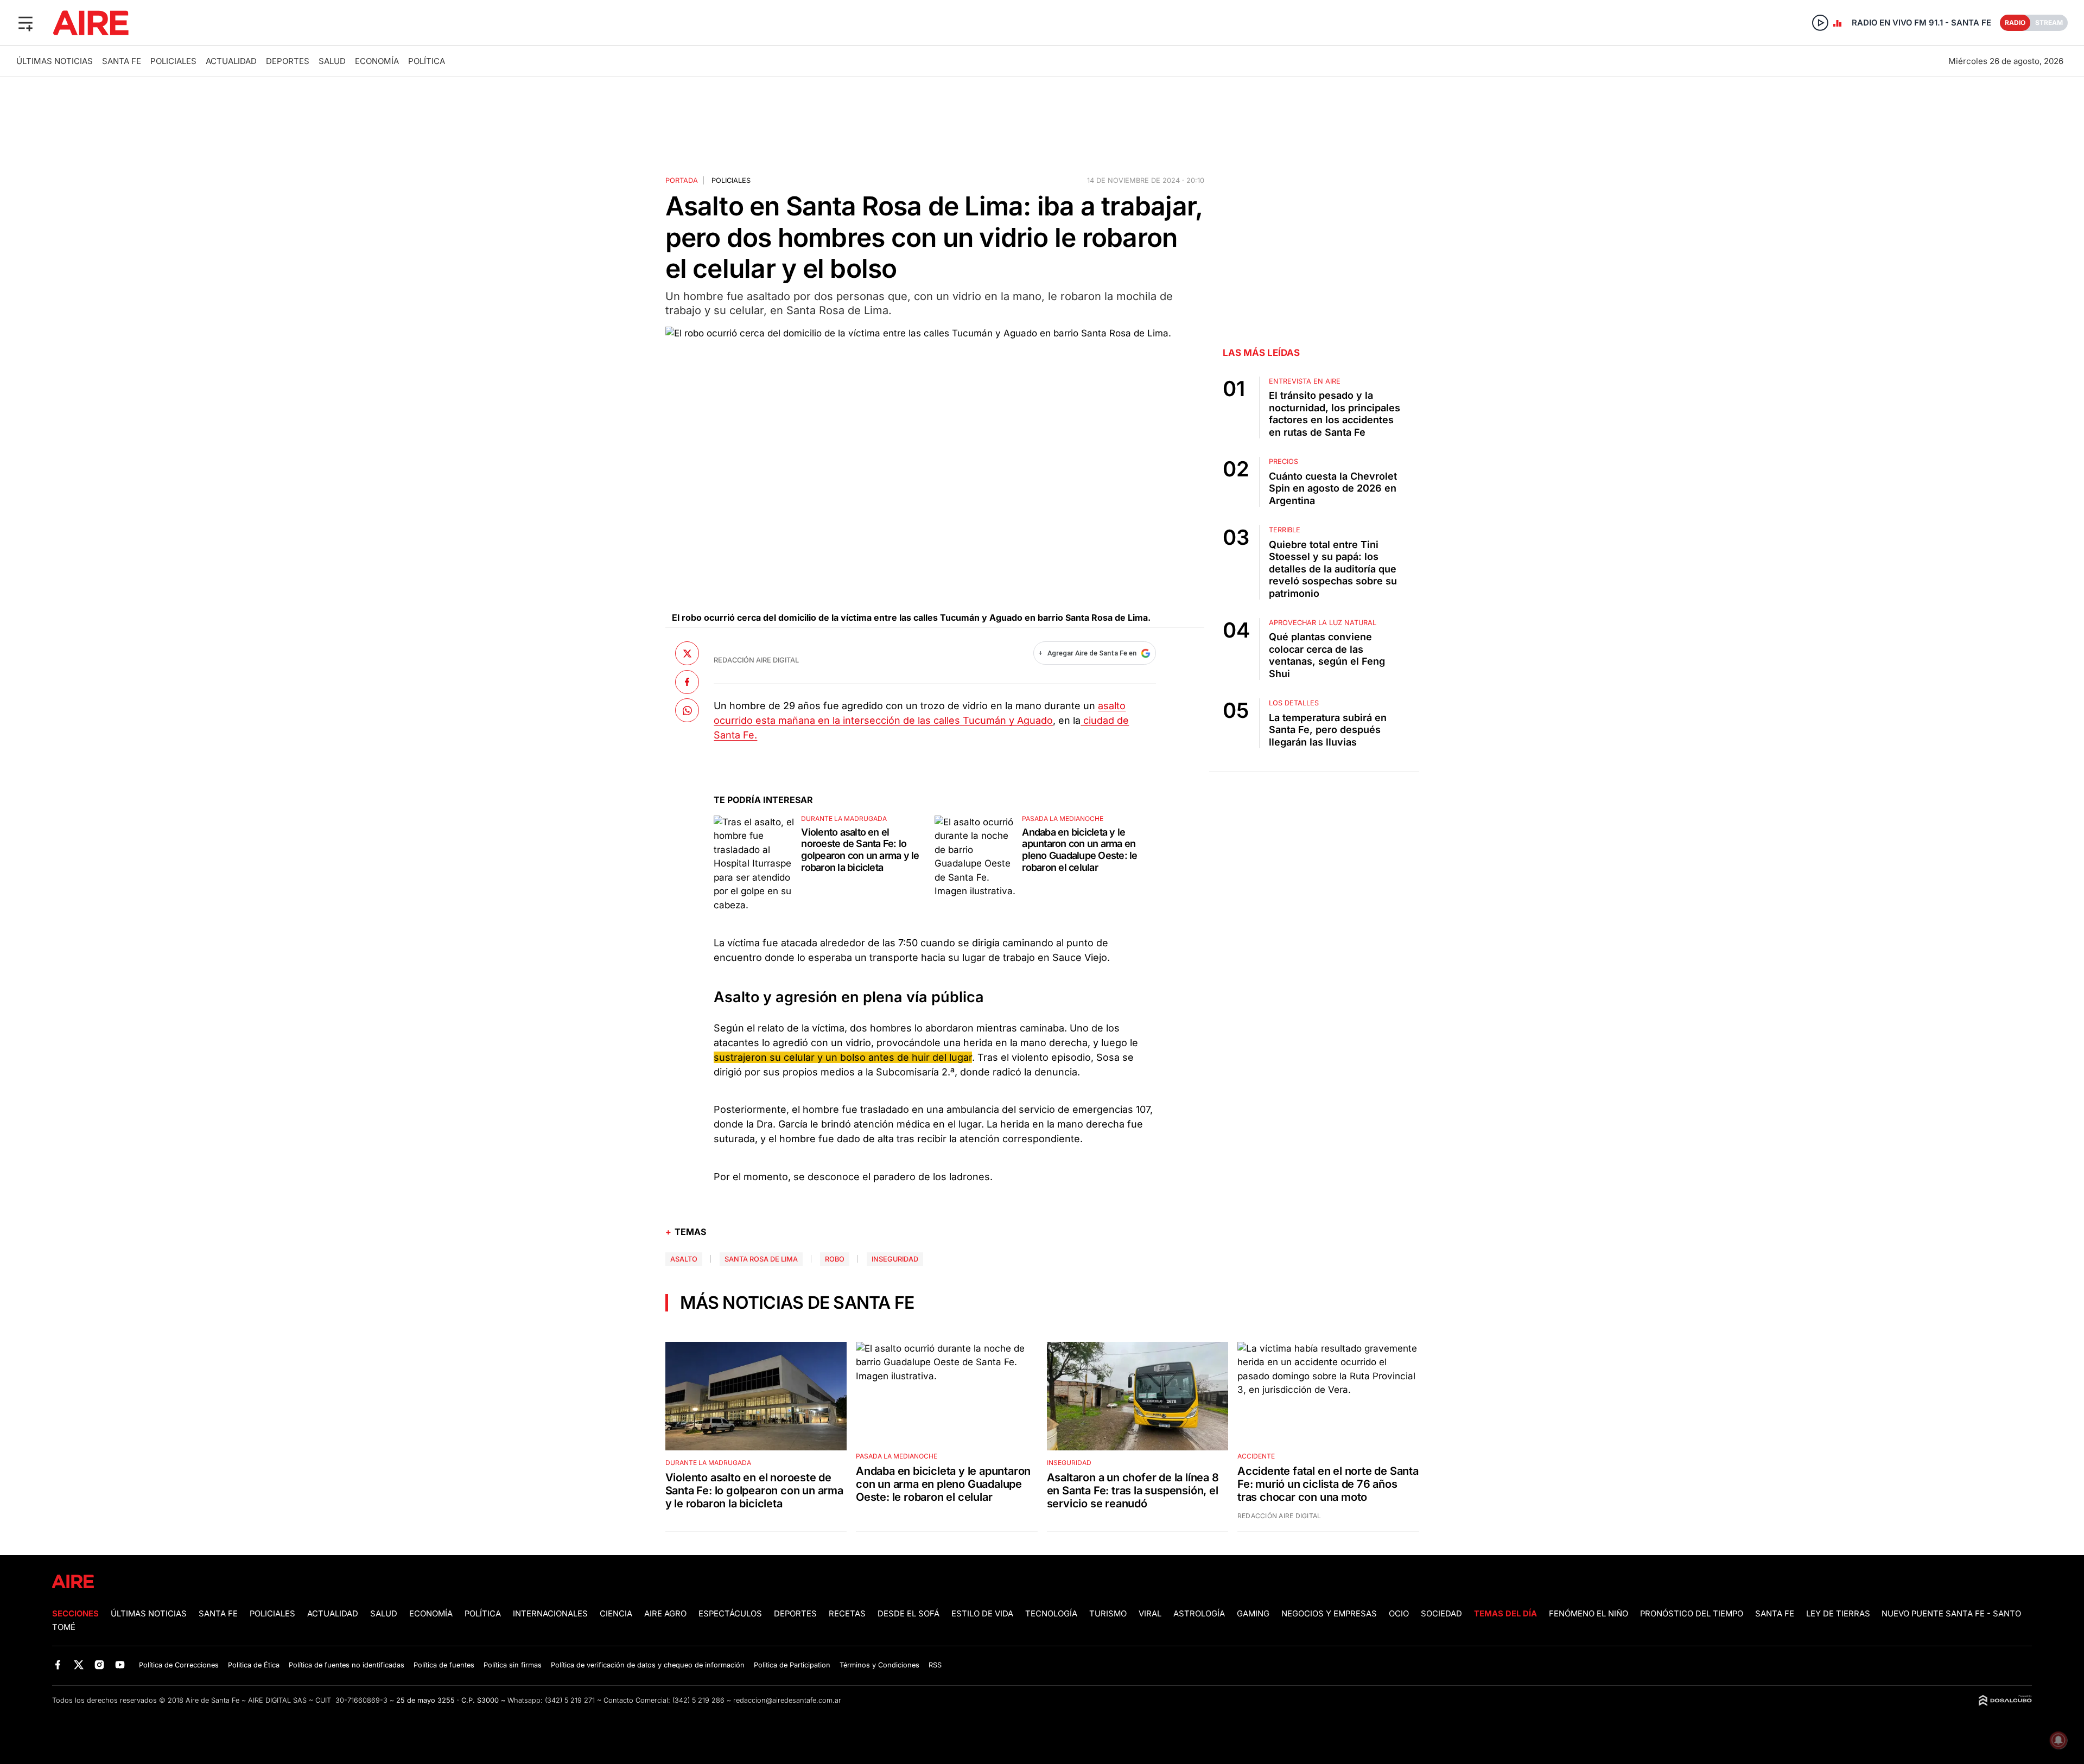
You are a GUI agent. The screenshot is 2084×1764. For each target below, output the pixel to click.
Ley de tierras (1839, 1614)
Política (427, 61)
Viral (1150, 1614)
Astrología (1199, 1614)
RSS (935, 1665)
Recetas (847, 1614)
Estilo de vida (982, 1614)
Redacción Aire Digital (756, 660)
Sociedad (1441, 1614)
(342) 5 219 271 (570, 1700)
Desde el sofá (908, 1614)
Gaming (1253, 1614)
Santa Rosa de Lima (761, 1259)
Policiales (173, 61)
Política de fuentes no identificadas (347, 1665)
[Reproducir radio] (1820, 23)
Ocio (1399, 1614)
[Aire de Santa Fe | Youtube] (120, 1664)
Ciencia (616, 1614)
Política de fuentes (444, 1665)
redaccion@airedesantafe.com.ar (787, 1700)
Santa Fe (122, 61)
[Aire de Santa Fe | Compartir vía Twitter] (687, 653)
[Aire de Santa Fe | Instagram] (100, 1664)
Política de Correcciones (179, 1665)
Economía (377, 61)
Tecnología (1051, 1614)
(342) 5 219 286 (698, 1700)
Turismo (1108, 1614)
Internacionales (550, 1614)
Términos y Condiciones (879, 1665)
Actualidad (231, 61)
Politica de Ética (254, 1665)
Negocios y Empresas (1329, 1614)
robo (835, 1259)
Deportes (288, 61)
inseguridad (895, 1259)
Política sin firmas (513, 1665)
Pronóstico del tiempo (1692, 1614)
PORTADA (682, 180)
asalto (684, 1259)
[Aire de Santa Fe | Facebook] (58, 1664)
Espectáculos (730, 1614)
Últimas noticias (55, 61)
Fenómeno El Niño (1589, 1614)
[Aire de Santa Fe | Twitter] (78, 1664)
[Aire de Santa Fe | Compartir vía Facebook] (687, 682)
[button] (26, 23)
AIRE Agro (665, 1614)
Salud (332, 61)
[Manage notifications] (2058, 1740)
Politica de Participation (792, 1665)
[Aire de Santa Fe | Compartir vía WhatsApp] (687, 710)
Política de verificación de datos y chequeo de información (648, 1665)
